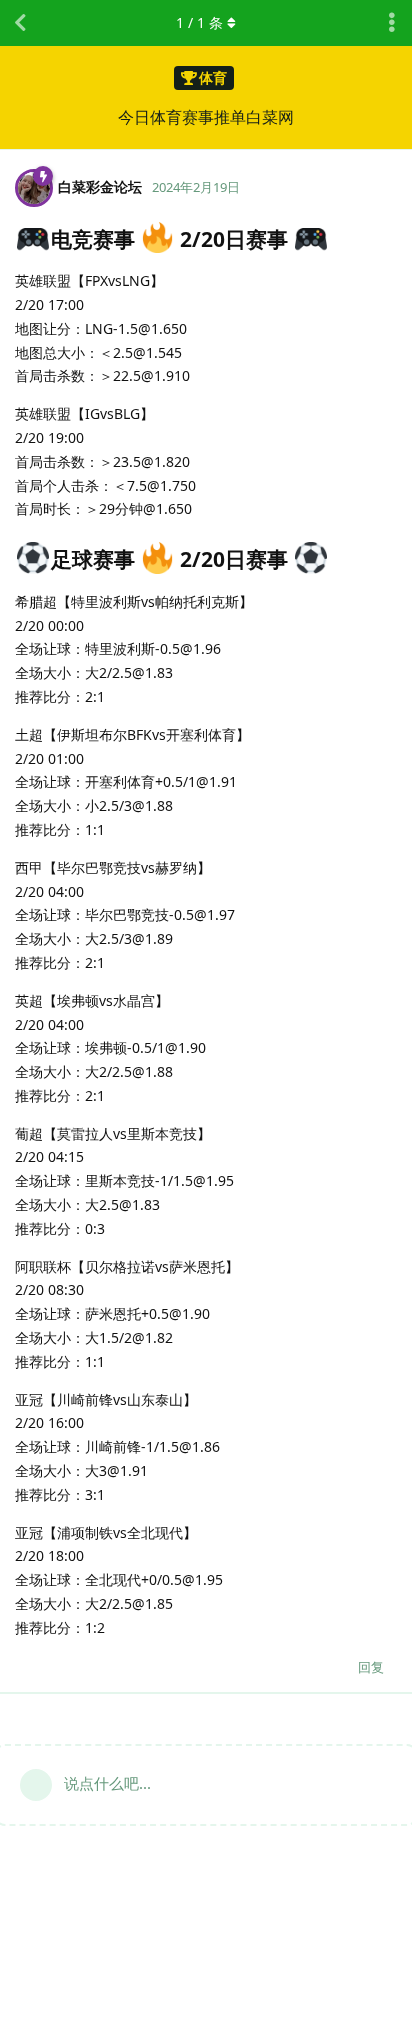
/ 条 (199, 22)
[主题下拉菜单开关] (392, 23)
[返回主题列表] (20, 23)
